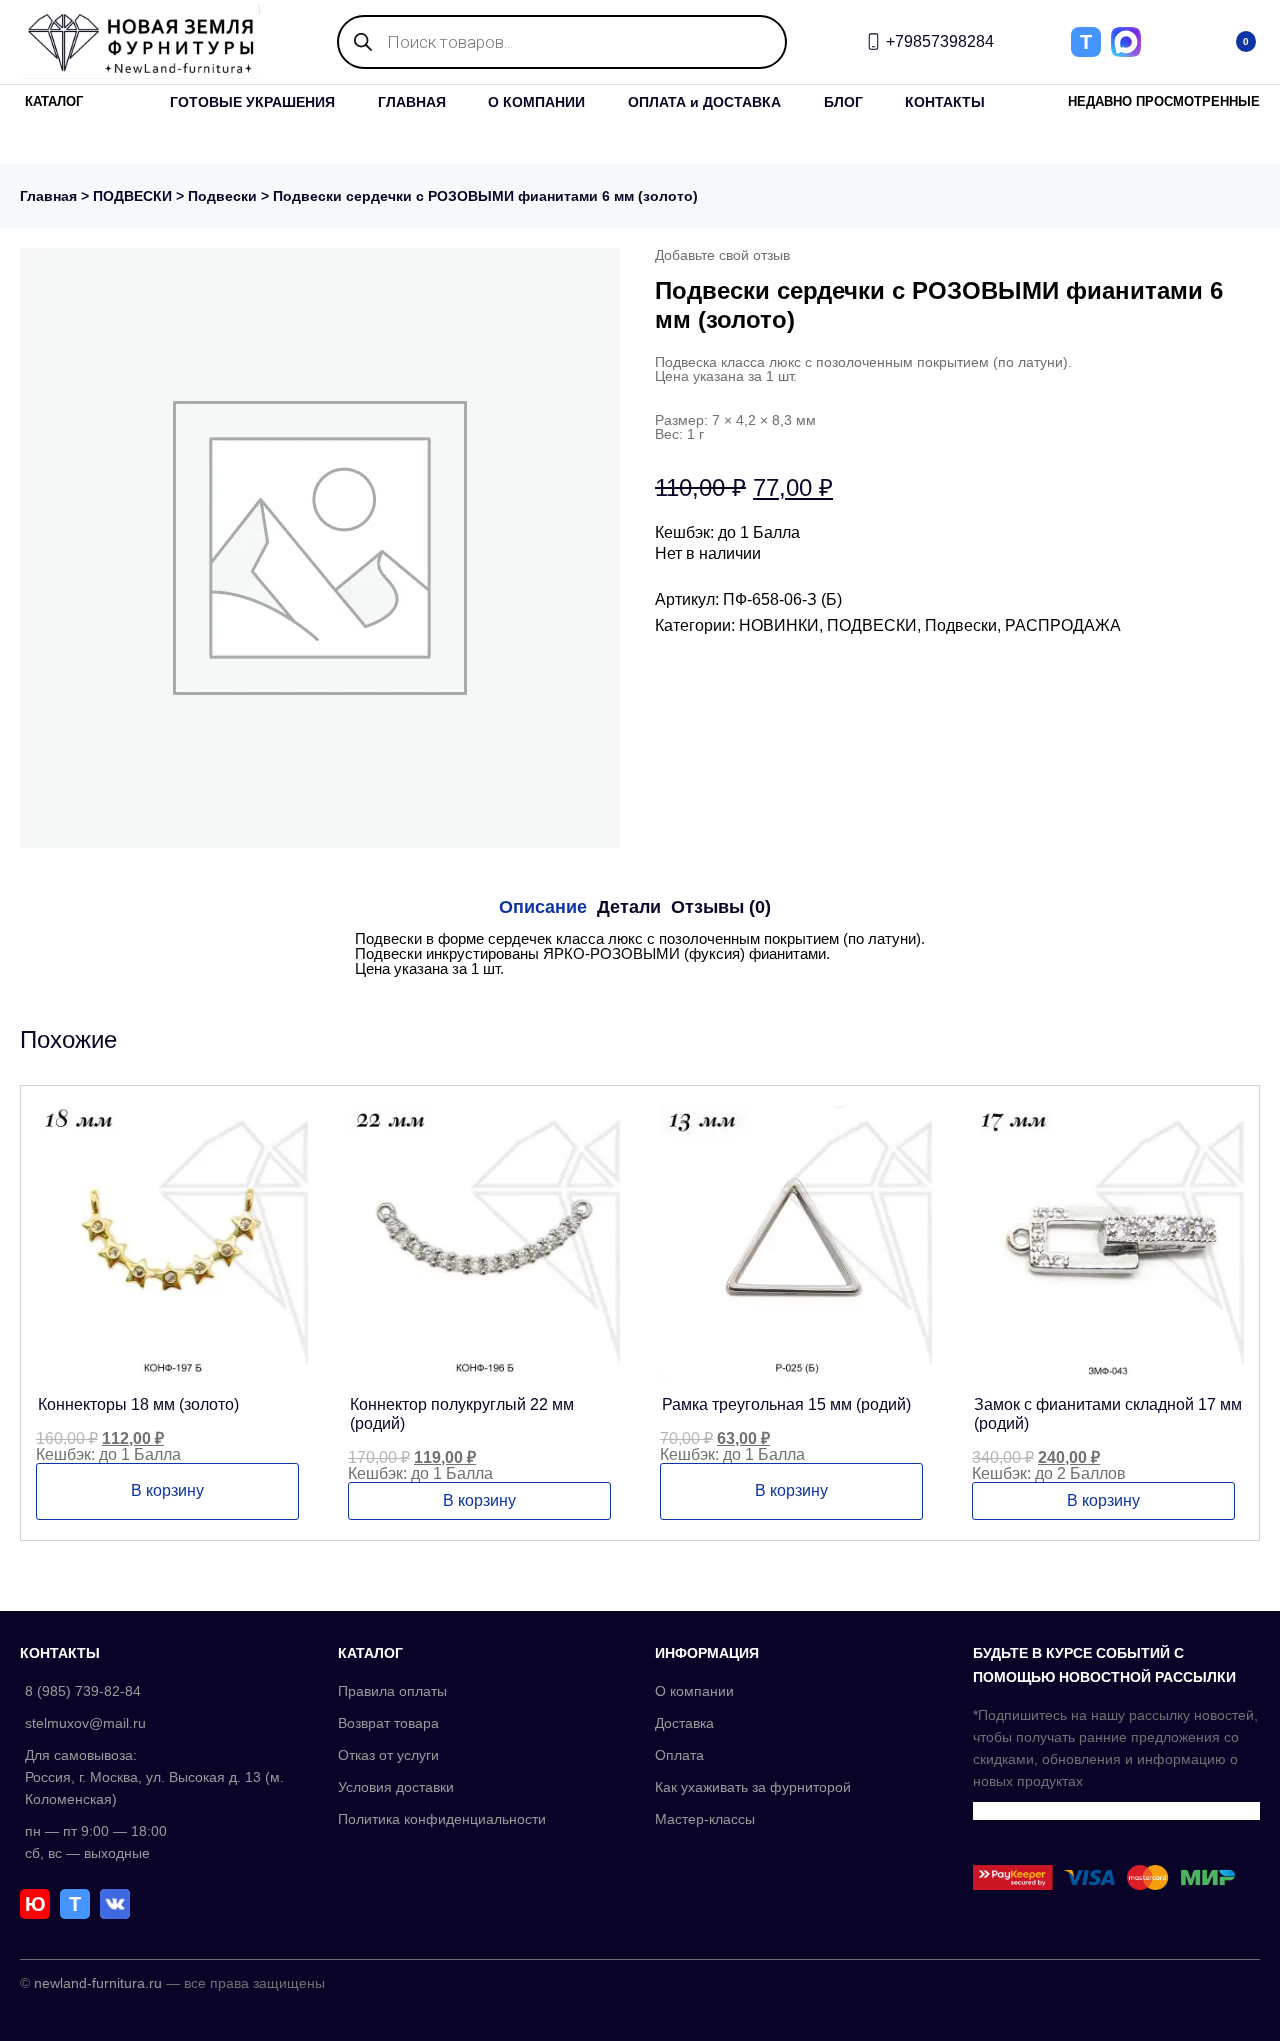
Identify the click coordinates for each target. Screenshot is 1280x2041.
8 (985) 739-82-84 (83, 1691)
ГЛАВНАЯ (412, 102)
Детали (629, 907)
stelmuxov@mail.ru (85, 1723)
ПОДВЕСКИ (132, 196)
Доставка (684, 1723)
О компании (694, 1691)
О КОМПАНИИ (536, 102)
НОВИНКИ (779, 625)
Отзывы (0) (721, 907)
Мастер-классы (705, 1819)
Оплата (679, 1755)
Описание (543, 907)
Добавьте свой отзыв (722, 255)
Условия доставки (396, 1787)
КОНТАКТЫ (945, 102)
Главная (48, 196)
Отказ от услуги (388, 1755)
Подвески (222, 196)
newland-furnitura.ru (98, 1983)
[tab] (543, 907)
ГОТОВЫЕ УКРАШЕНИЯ (252, 102)
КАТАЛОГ (54, 101)
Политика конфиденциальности (442, 1819)
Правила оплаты (392, 1691)
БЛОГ (843, 102)
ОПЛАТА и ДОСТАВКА (704, 102)
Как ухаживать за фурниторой (753, 1787)
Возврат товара (388, 1723)
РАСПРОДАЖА (1063, 625)
